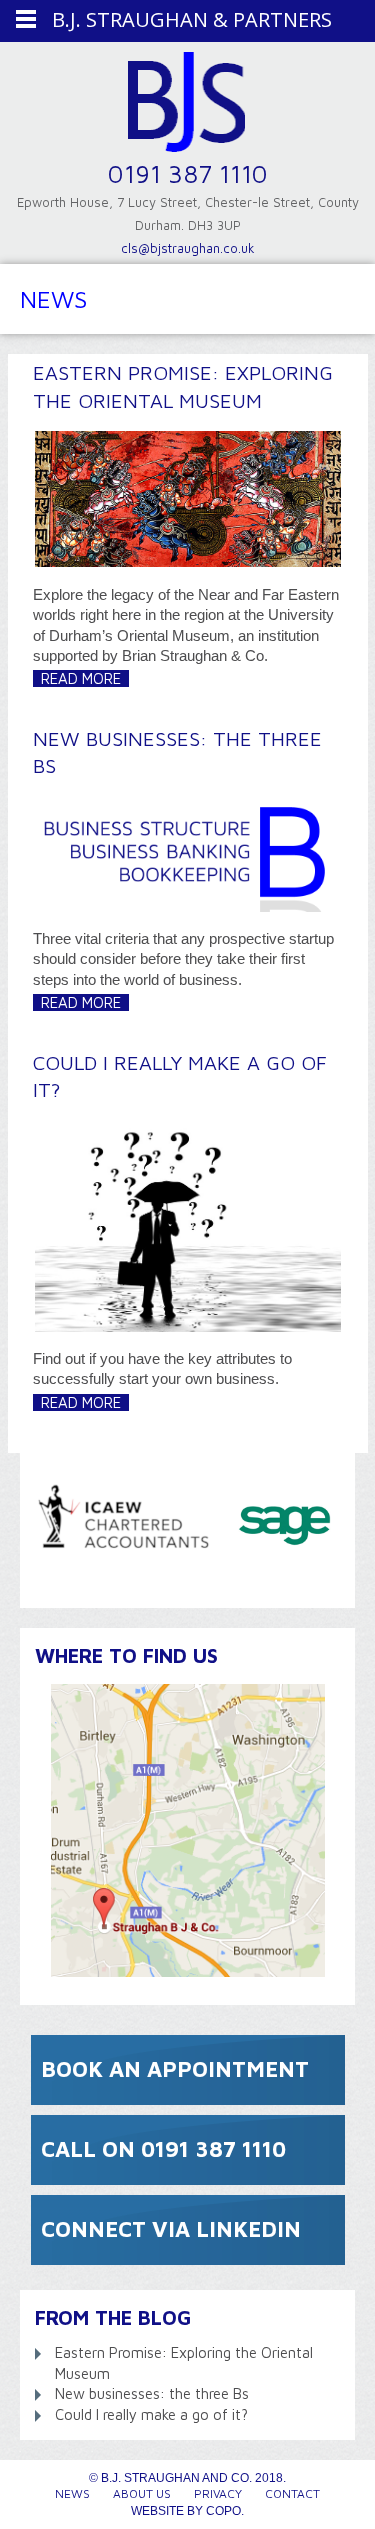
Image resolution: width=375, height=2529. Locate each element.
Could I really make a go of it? (151, 2414)
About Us (142, 2493)
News (72, 2493)
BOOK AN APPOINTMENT (175, 2069)
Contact (292, 2493)
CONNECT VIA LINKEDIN (171, 2229)
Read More (81, 678)
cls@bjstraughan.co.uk (188, 248)
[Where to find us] (187, 1831)
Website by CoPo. (187, 2511)
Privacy (218, 2493)
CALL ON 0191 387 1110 (163, 2149)
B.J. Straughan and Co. (187, 107)
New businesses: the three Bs (152, 2393)
